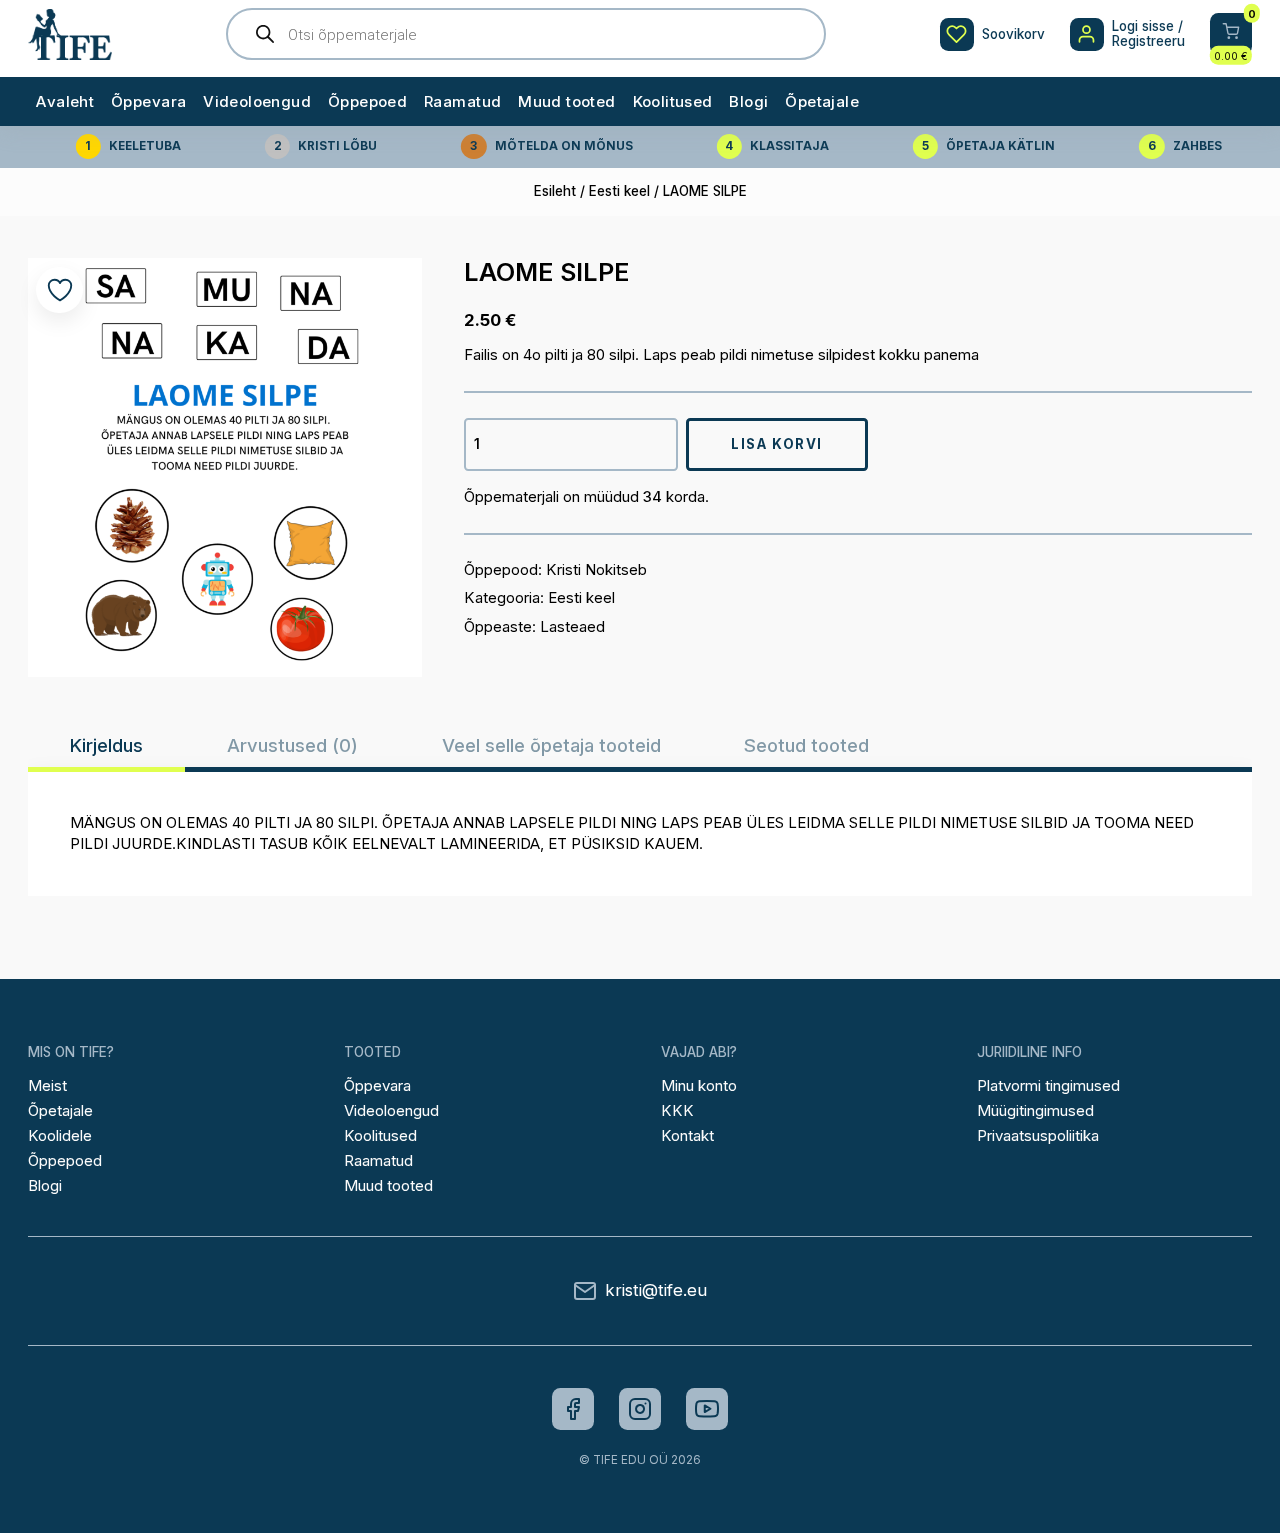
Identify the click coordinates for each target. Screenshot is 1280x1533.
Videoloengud (257, 101)
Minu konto (699, 1085)
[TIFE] (70, 51)
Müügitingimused (1035, 1110)
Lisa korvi (777, 444)
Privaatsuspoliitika (1038, 1135)
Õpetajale (822, 101)
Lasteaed (572, 626)
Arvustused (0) (292, 745)
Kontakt (687, 1135)
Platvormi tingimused (1048, 1085)
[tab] (106, 745)
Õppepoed (367, 101)
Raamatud (462, 101)
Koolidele (60, 1135)
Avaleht (65, 101)
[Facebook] (573, 1409)
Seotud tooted (806, 745)
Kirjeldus (106, 745)
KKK (677, 1110)
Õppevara (148, 101)
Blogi (748, 101)
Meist (47, 1085)
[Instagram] (640, 1409)
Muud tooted (567, 101)
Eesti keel (619, 191)
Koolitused (673, 101)
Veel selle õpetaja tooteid (551, 745)
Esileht (555, 191)
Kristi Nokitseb (596, 569)
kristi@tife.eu (656, 1290)
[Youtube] (707, 1409)
